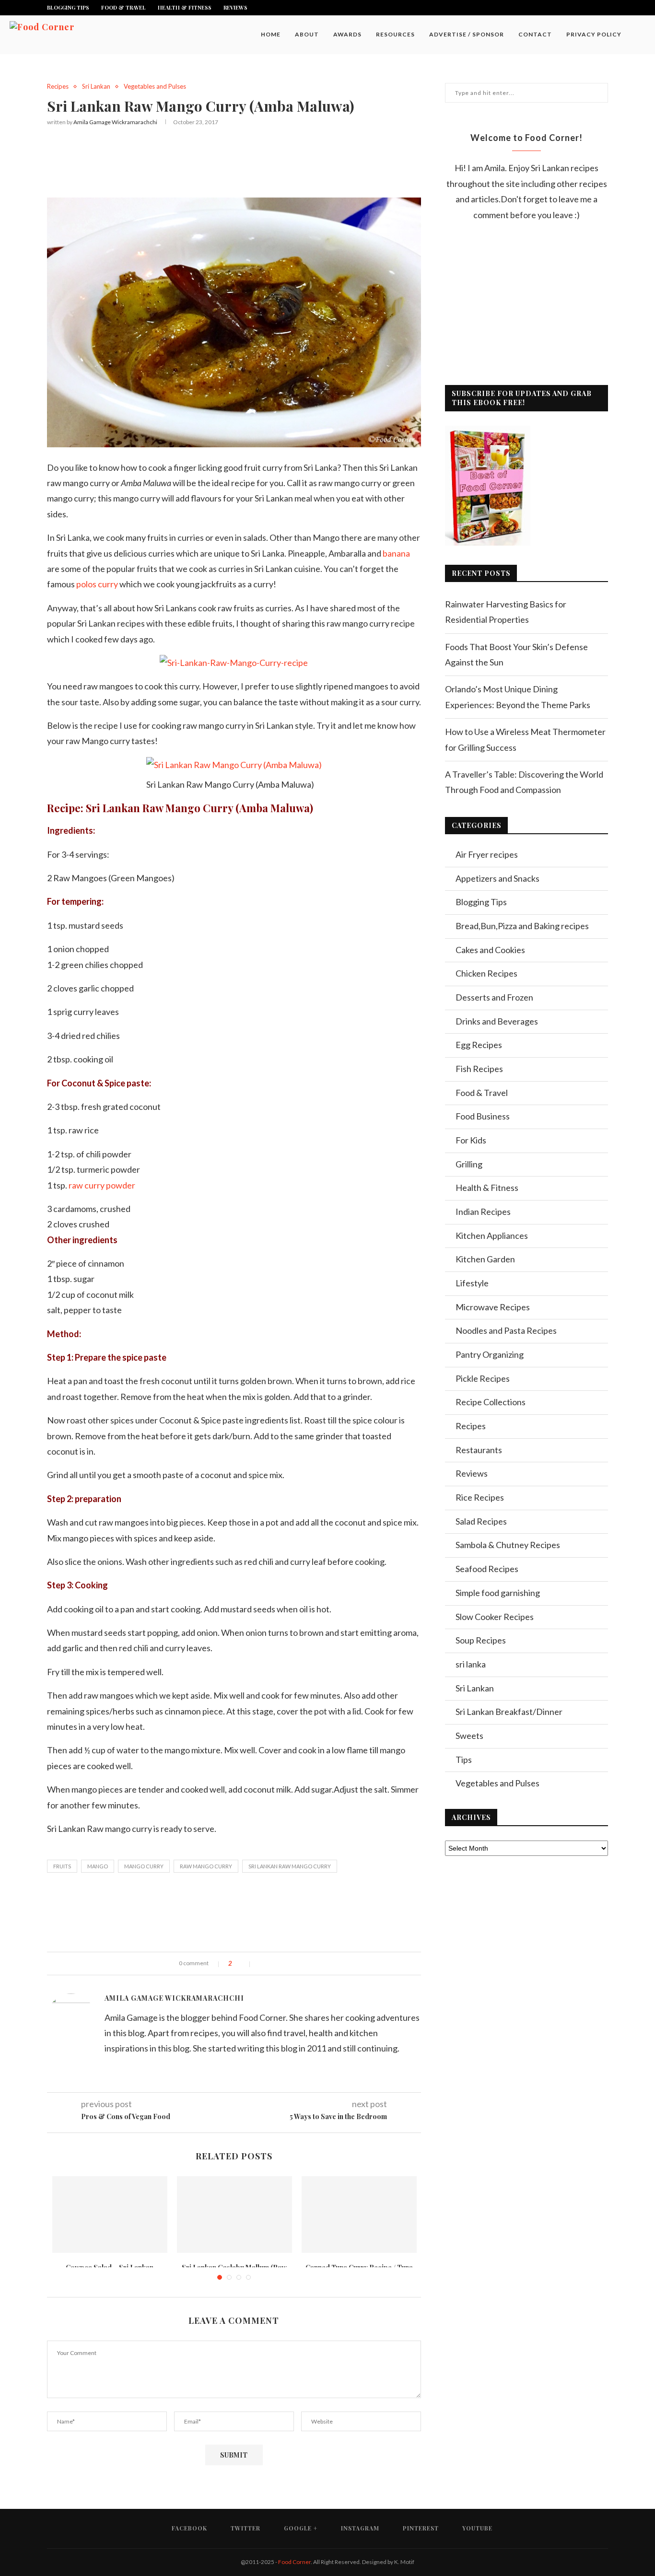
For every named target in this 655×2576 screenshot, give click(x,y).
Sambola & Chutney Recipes (508, 1545)
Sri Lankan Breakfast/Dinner (509, 1712)
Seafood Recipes (487, 1569)
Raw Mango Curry (206, 1866)
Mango (98, 1866)
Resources (395, 34)
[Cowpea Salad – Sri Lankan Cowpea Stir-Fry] (110, 2215)
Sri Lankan (96, 87)
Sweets (469, 1736)
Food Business (483, 1116)
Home (271, 34)
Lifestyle (472, 1283)
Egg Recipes (479, 1045)
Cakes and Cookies (490, 950)
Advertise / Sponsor (467, 34)
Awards (347, 34)
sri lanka (471, 1664)
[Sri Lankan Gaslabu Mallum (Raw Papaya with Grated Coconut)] (234, 2215)
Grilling (469, 1164)
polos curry (97, 584)
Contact (535, 34)
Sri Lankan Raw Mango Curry (290, 1866)
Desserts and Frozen (494, 997)
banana (396, 553)
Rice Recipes (480, 1497)
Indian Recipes (483, 1212)
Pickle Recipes (483, 1378)
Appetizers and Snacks (497, 878)
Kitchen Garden (485, 1259)
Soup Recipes (481, 1640)
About (307, 34)
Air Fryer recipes (487, 854)
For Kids (471, 1140)
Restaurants (479, 1450)
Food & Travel (123, 7)
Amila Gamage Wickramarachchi (115, 122)
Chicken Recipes (486, 973)
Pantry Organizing (490, 1354)
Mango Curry (144, 1866)
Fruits (62, 1866)
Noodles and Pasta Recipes (506, 1330)
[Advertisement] (234, 160)
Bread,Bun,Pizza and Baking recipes (522, 926)
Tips (464, 1760)
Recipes (58, 87)
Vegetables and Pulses (155, 87)
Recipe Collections (491, 1402)
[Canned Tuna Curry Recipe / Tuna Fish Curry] (359, 2215)
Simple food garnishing (498, 1593)
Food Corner (294, 2562)
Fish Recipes (479, 1069)
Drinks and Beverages (497, 1021)
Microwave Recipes (493, 1307)
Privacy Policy (594, 34)
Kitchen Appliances (492, 1236)
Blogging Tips (68, 7)
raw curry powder (102, 1185)
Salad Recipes (481, 1521)
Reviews (235, 7)
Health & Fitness (185, 7)
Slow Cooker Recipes (495, 1617)
